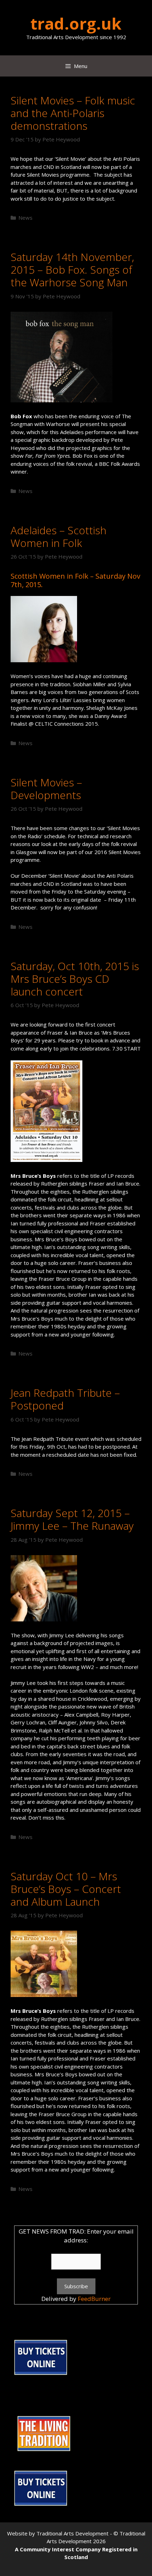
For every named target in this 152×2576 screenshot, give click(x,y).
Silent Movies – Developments (46, 789)
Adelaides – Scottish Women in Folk (59, 537)
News (25, 218)
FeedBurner (94, 2299)
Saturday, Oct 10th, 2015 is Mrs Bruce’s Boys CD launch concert (75, 979)
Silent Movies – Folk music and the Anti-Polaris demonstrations (73, 113)
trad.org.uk (76, 23)
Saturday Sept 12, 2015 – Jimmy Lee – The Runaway (72, 1519)
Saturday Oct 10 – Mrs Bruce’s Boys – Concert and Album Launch (66, 1889)
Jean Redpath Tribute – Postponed (65, 1399)
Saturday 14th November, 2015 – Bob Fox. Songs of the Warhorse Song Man (72, 270)
